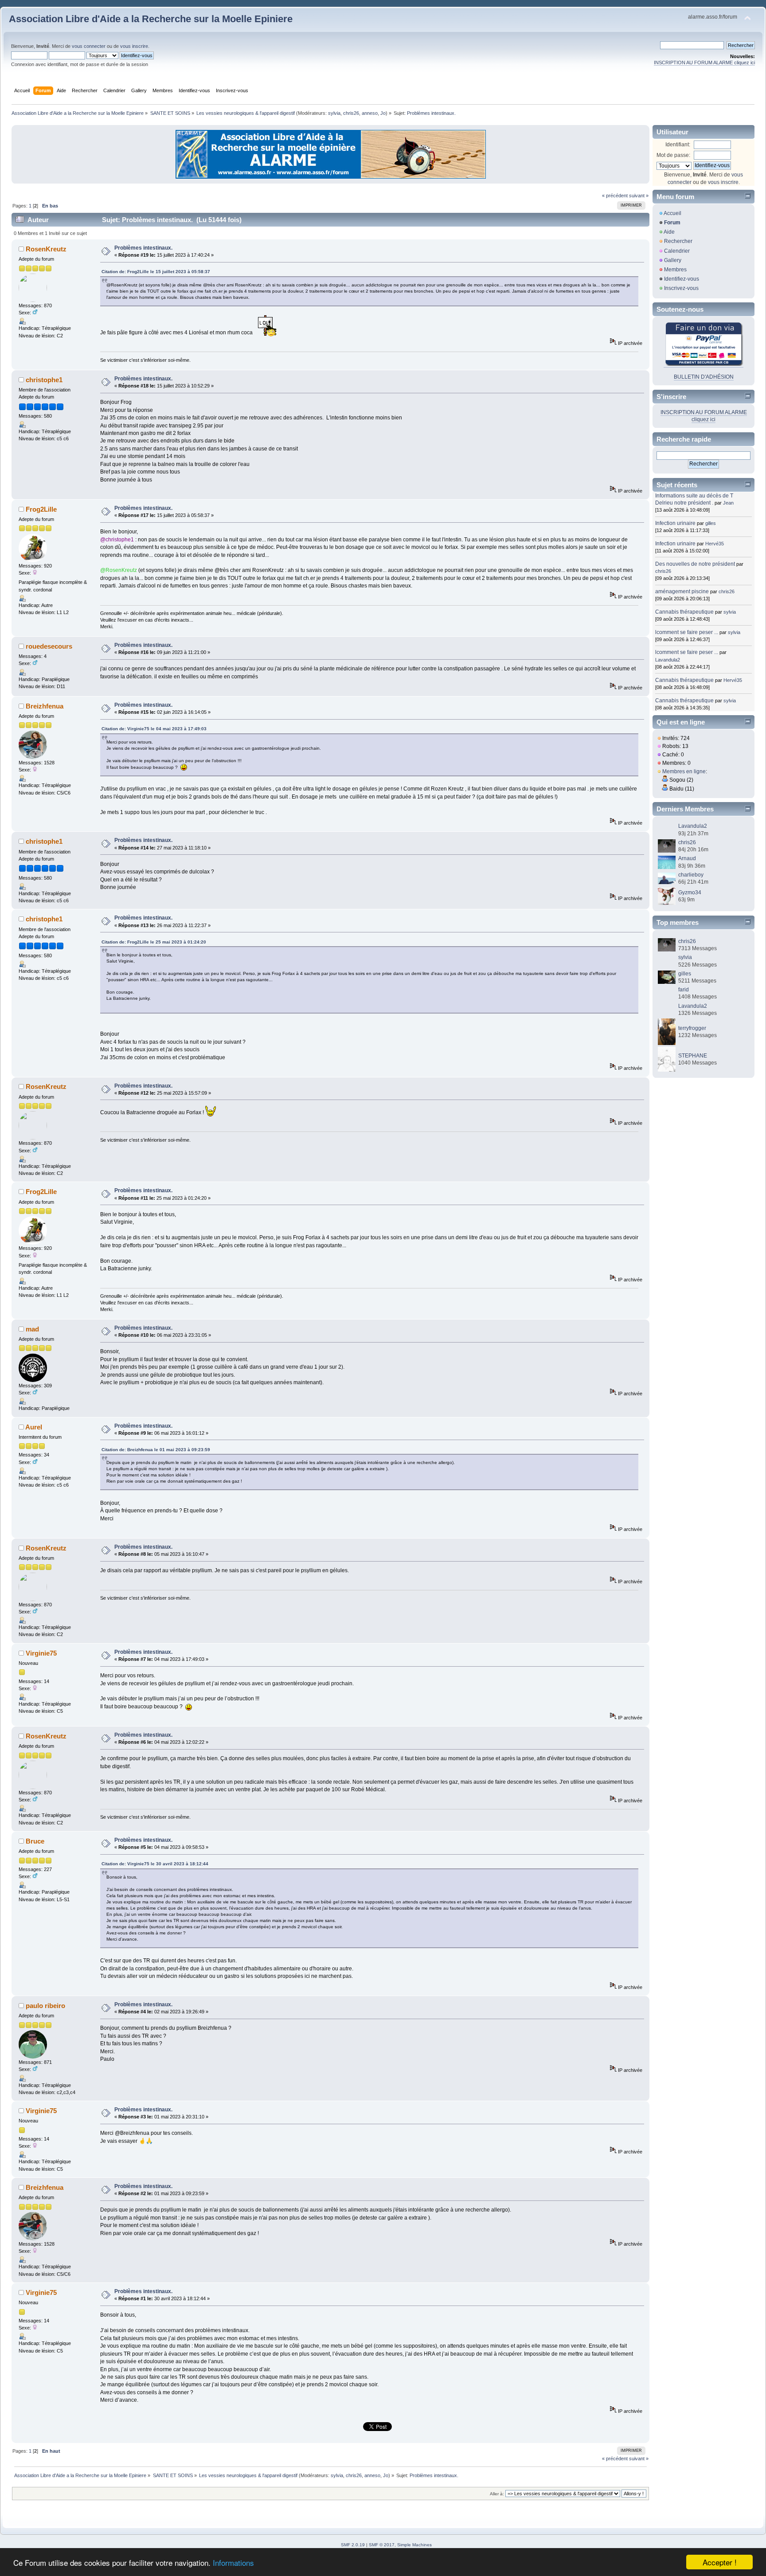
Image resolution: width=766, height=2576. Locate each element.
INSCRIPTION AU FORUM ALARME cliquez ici (704, 63)
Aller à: (497, 2494)
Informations (233, 2562)
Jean (728, 503)
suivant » (639, 196)
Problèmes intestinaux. (143, 248)
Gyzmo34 (690, 893)
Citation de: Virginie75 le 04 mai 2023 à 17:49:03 (154, 729)
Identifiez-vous (682, 279)
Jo (383, 113)
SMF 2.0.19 (353, 2545)
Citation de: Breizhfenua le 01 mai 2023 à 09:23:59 (156, 1450)
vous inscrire (134, 46)
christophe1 (44, 380)
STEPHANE (693, 1056)
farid (684, 990)
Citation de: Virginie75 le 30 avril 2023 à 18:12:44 (155, 1864)
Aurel (34, 1427)
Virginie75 (41, 1653)
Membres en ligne (684, 771)
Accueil (672, 213)
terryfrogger (692, 1028)
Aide (669, 232)
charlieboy (691, 875)
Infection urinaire (675, 523)
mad (32, 1329)
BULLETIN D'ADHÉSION (704, 377)
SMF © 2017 (382, 2545)
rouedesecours (49, 646)
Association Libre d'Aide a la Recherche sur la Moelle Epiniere (151, 19)
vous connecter (89, 46)
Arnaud (687, 858)
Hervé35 (715, 544)
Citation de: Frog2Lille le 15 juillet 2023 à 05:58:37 (156, 272)
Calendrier (677, 251)
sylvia (334, 113)
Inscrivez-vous (681, 288)
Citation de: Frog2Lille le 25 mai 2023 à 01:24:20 (154, 942)
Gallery (673, 260)
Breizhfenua (45, 706)
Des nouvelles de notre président (695, 564)
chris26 (351, 113)
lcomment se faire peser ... (687, 632)
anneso (370, 113)
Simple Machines (414, 2545)
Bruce (35, 1841)
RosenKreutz (46, 249)
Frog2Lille (41, 509)
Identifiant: (678, 145)
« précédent (615, 196)
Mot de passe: (673, 155)
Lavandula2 (668, 660)
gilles (711, 523)
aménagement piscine (682, 591)
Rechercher (678, 241)
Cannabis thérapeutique (684, 612)
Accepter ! (720, 2562)
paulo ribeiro (45, 2006)
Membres (675, 270)
